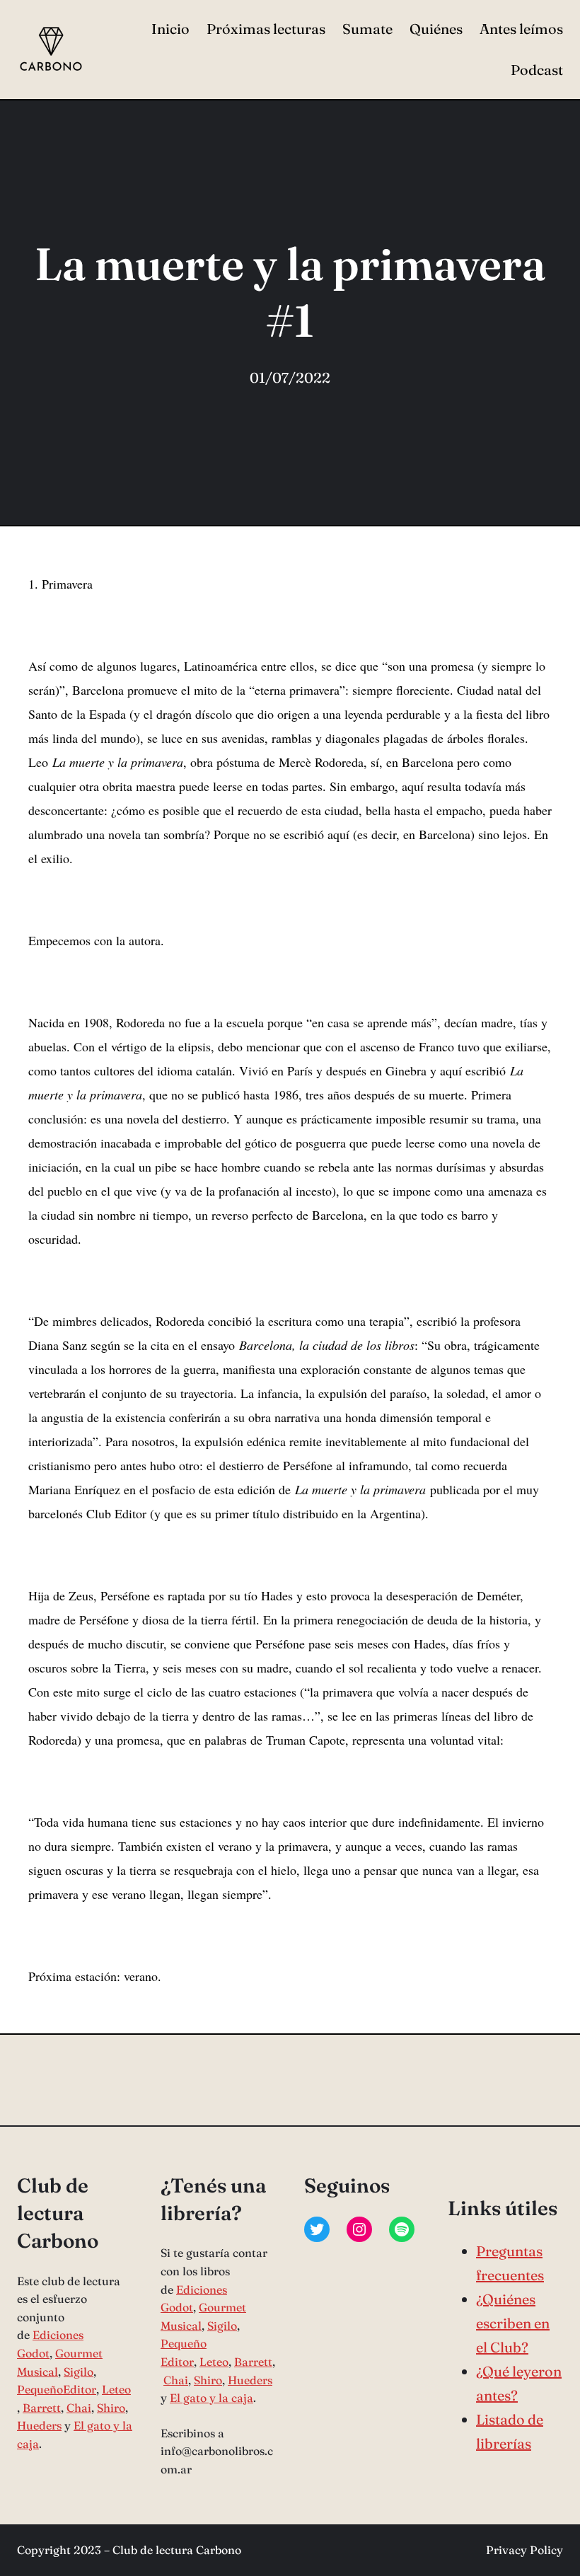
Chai (79, 2408)
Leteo (116, 2389)
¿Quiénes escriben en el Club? (513, 2323)
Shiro (111, 2408)
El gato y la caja (211, 2398)
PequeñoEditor (57, 2389)
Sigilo (79, 2372)
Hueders (39, 2425)
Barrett (42, 2408)
